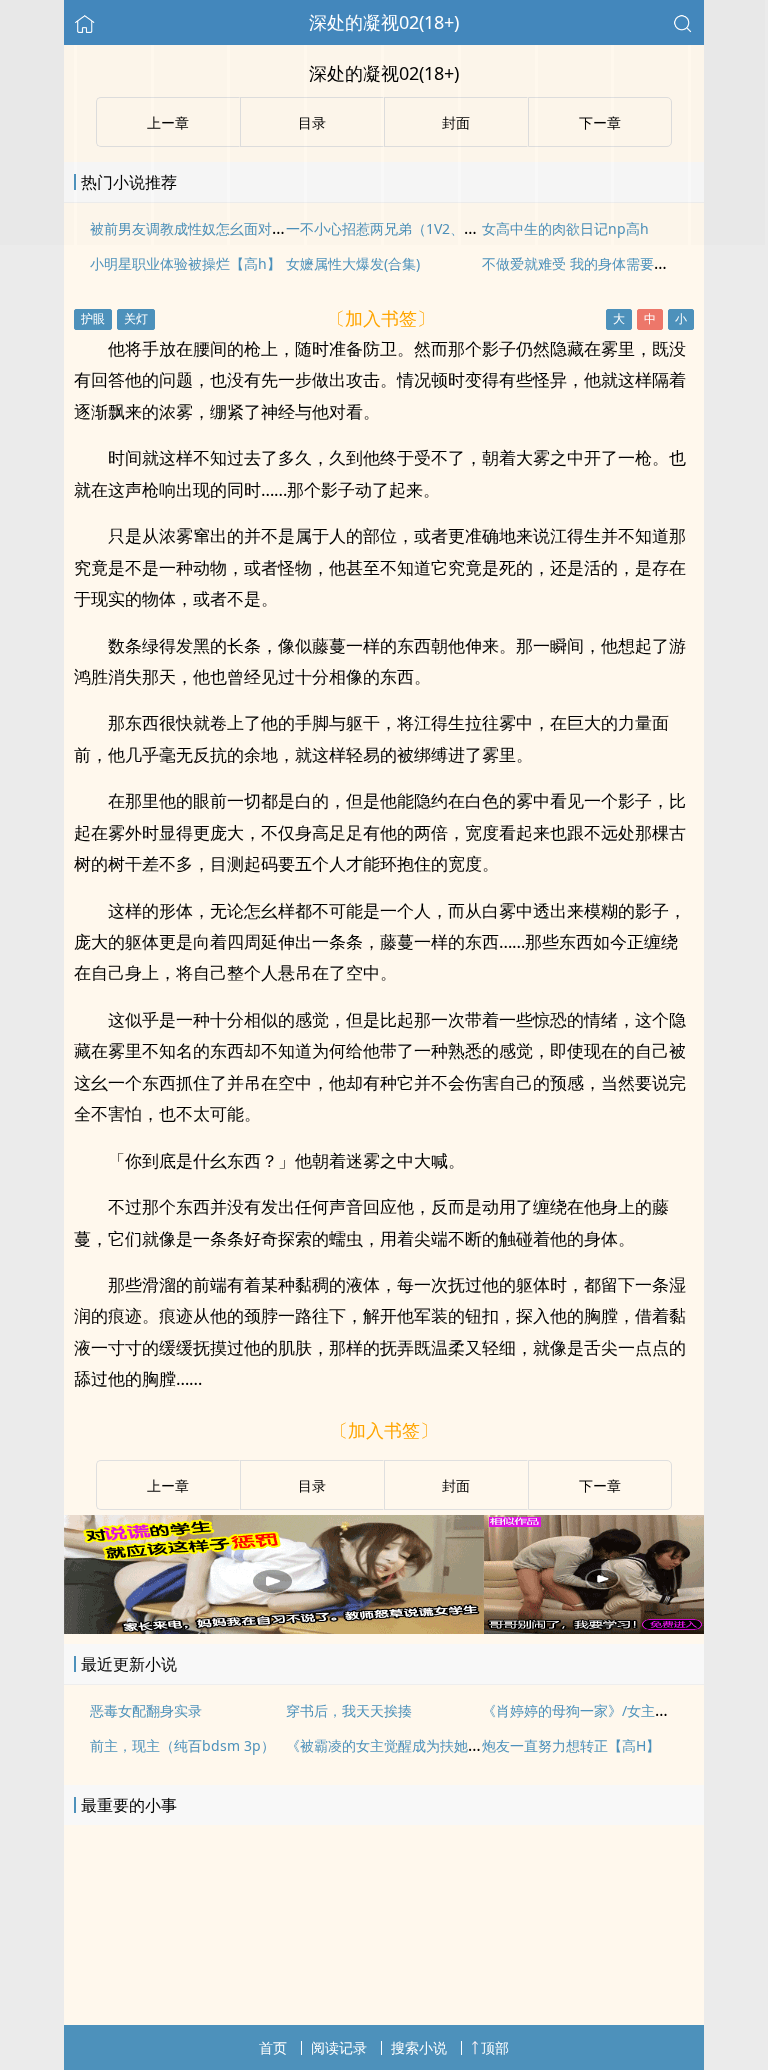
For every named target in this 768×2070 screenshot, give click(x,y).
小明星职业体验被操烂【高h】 (185, 263)
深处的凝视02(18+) (384, 22)
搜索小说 (419, 2047)
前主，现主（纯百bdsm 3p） (182, 1745)
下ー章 (600, 1485)
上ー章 (168, 1485)
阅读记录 (339, 2047)
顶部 (495, 2047)
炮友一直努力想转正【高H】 (571, 1745)
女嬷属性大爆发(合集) (353, 263)
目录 (312, 1485)
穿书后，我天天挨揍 (349, 1710)
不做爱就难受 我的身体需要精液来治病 (603, 263)
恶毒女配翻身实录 (146, 1710)
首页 (273, 2047)
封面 (456, 1485)
